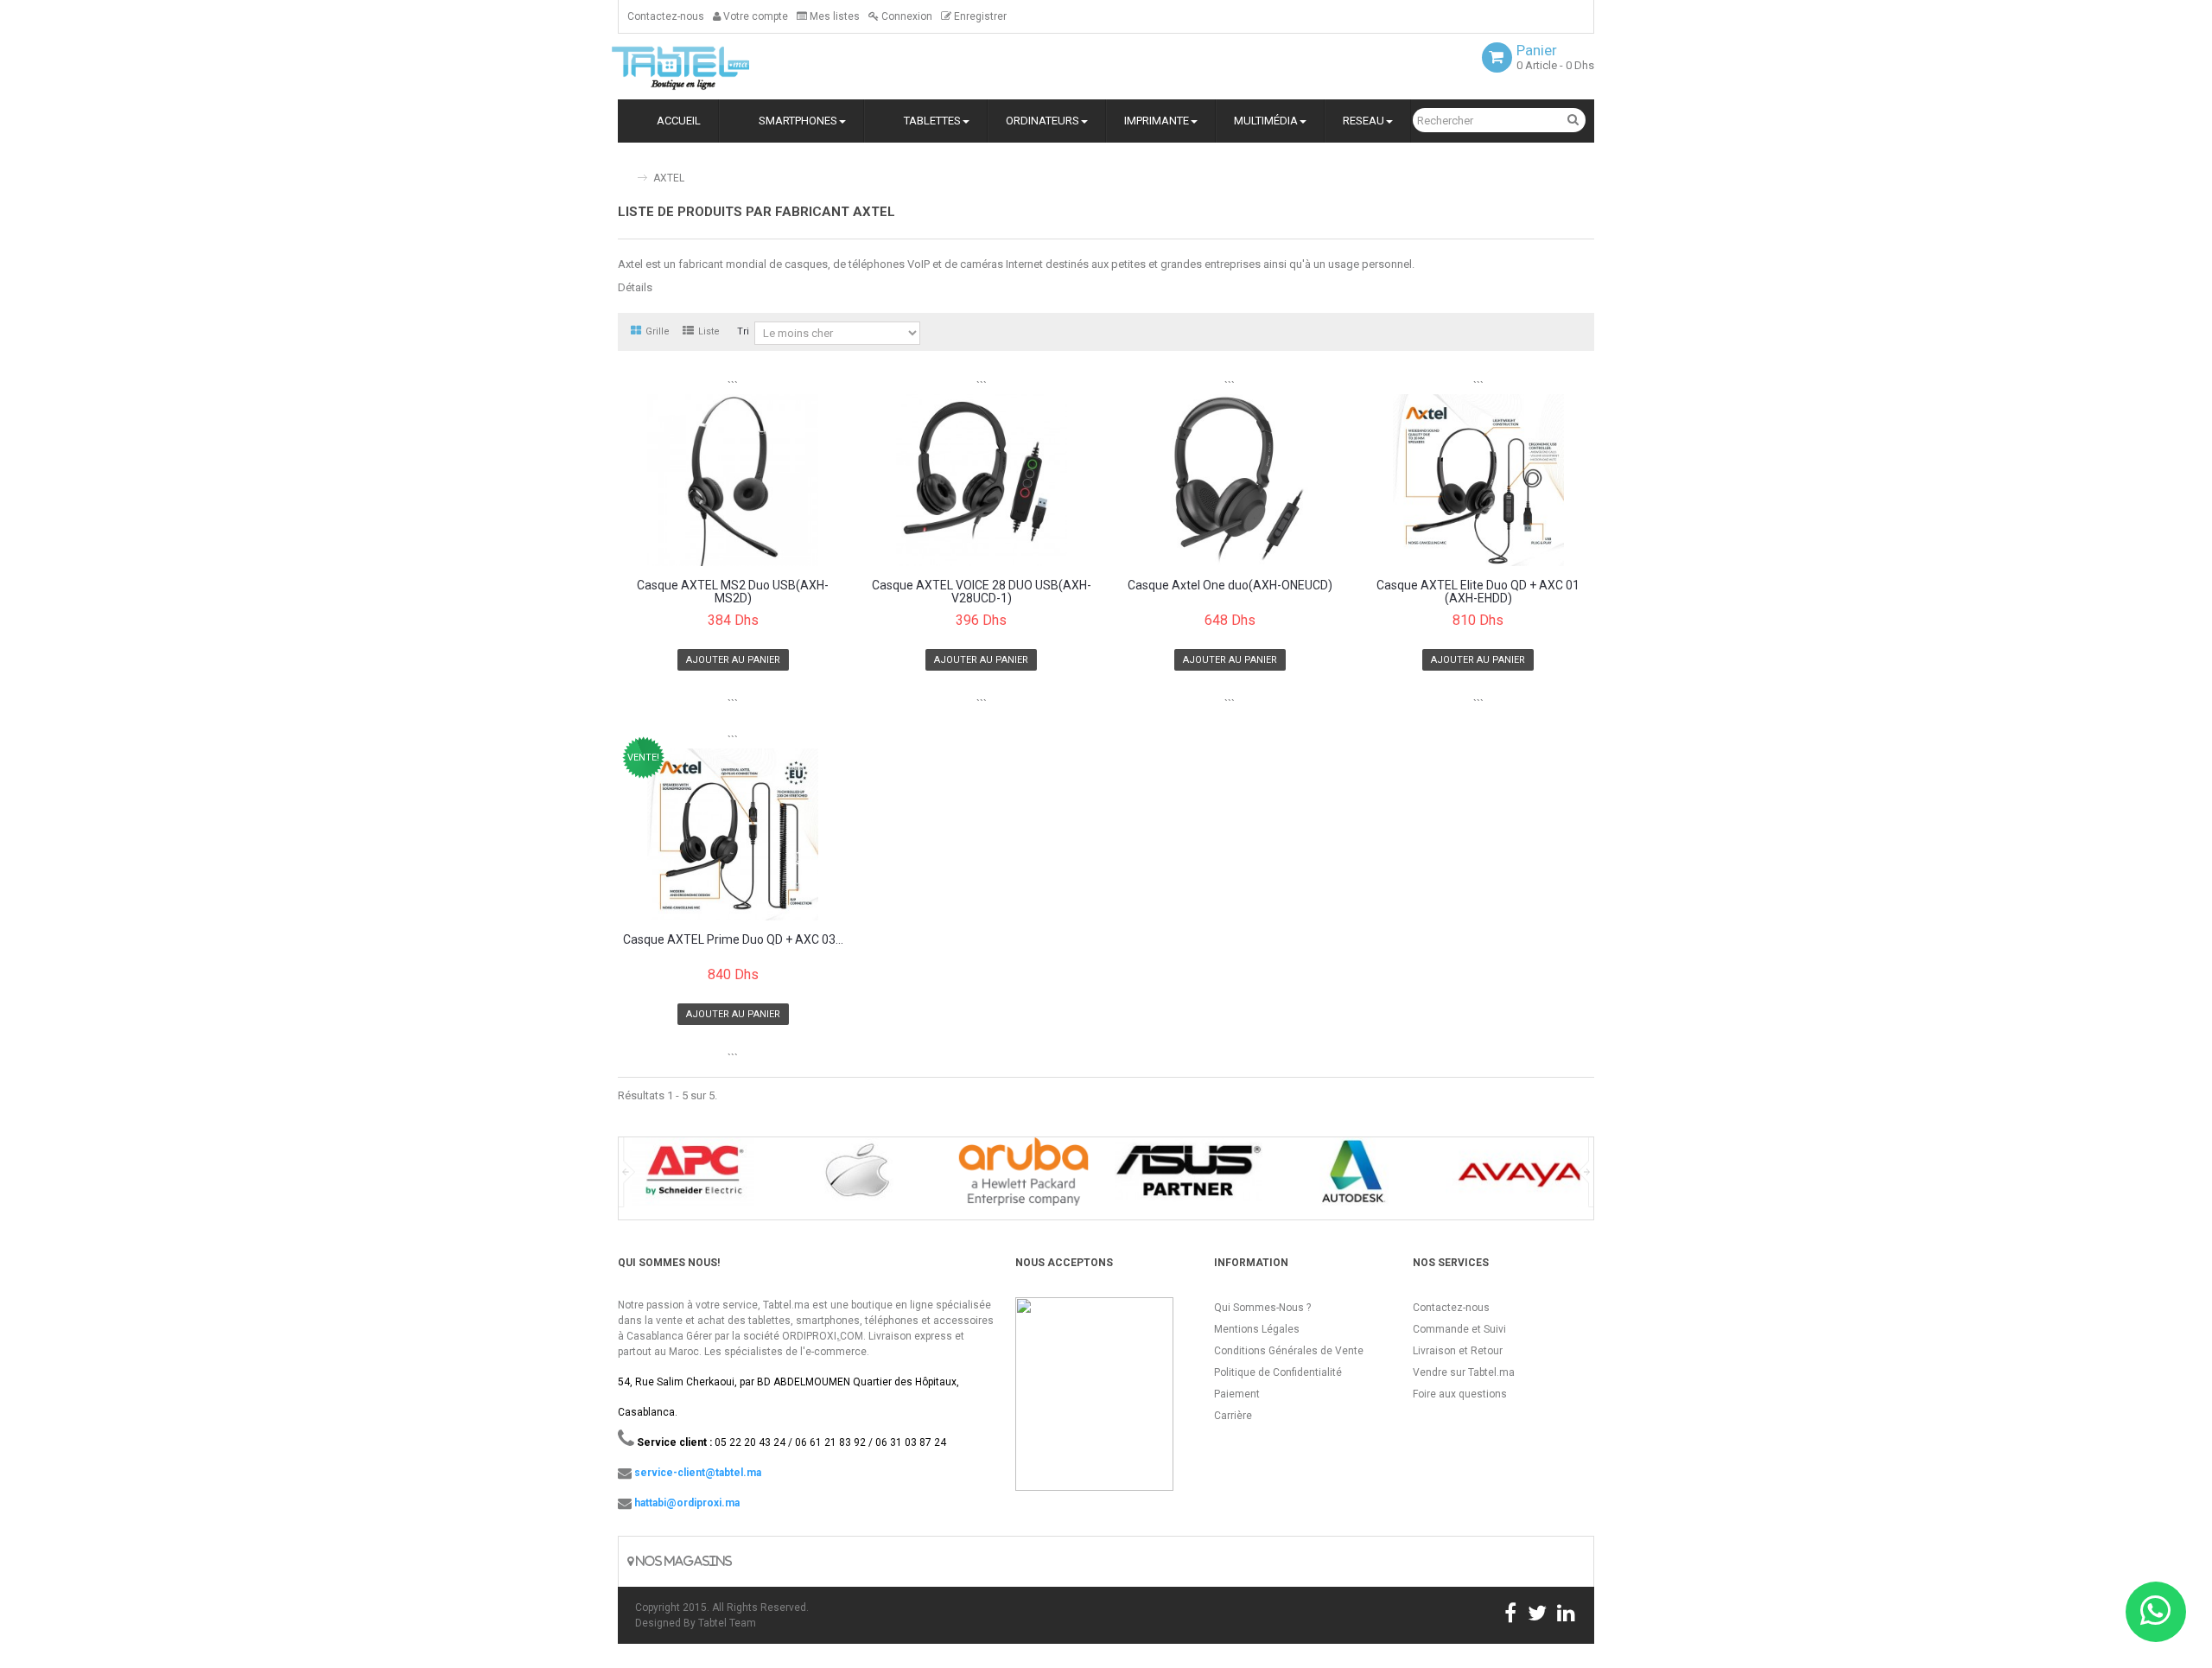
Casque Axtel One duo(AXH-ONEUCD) (1230, 586)
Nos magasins (683, 1561)
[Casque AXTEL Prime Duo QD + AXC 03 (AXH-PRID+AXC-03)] (733, 834)
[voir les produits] (693, 1178)
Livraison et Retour (1458, 1351)
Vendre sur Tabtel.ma (1464, 1372)
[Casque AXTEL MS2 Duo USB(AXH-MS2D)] (733, 480)
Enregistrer (979, 16)
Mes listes (833, 16)
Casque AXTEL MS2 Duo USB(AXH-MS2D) (733, 592)
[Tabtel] (704, 67)
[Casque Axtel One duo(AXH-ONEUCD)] (1230, 480)
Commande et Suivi (1459, 1329)
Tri (743, 331)
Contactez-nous (666, 16)
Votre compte (754, 16)
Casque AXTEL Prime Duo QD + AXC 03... (733, 940)
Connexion (906, 16)
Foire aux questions (1460, 1394)
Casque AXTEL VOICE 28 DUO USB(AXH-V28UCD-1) (982, 592)
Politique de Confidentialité (1278, 1372)
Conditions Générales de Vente (1289, 1351)
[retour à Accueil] (625, 171)
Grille (658, 331)
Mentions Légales (1257, 1329)
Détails (635, 287)
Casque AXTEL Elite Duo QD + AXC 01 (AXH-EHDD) (1478, 592)
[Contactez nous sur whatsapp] (2156, 1612)
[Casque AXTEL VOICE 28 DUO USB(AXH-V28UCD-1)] (982, 480)
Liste (709, 331)
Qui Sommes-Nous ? (1262, 1308)
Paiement (1237, 1394)
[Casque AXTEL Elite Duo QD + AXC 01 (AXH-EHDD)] (1479, 480)
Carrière (1233, 1416)
